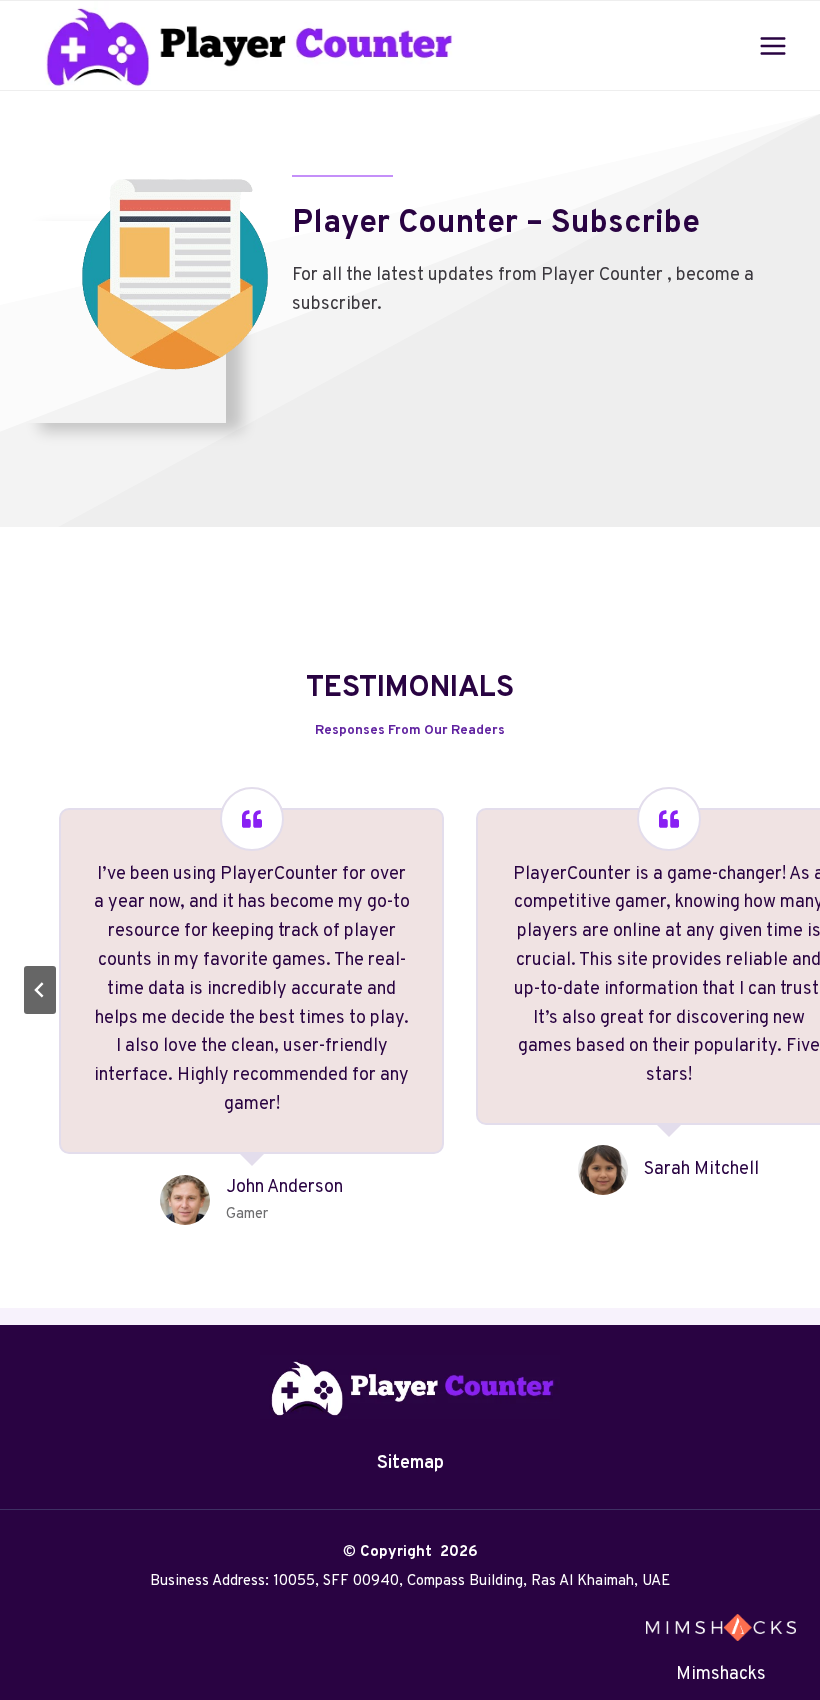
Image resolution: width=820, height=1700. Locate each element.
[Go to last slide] (40, 990)
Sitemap (410, 1463)
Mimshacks (721, 1674)
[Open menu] (772, 45)
